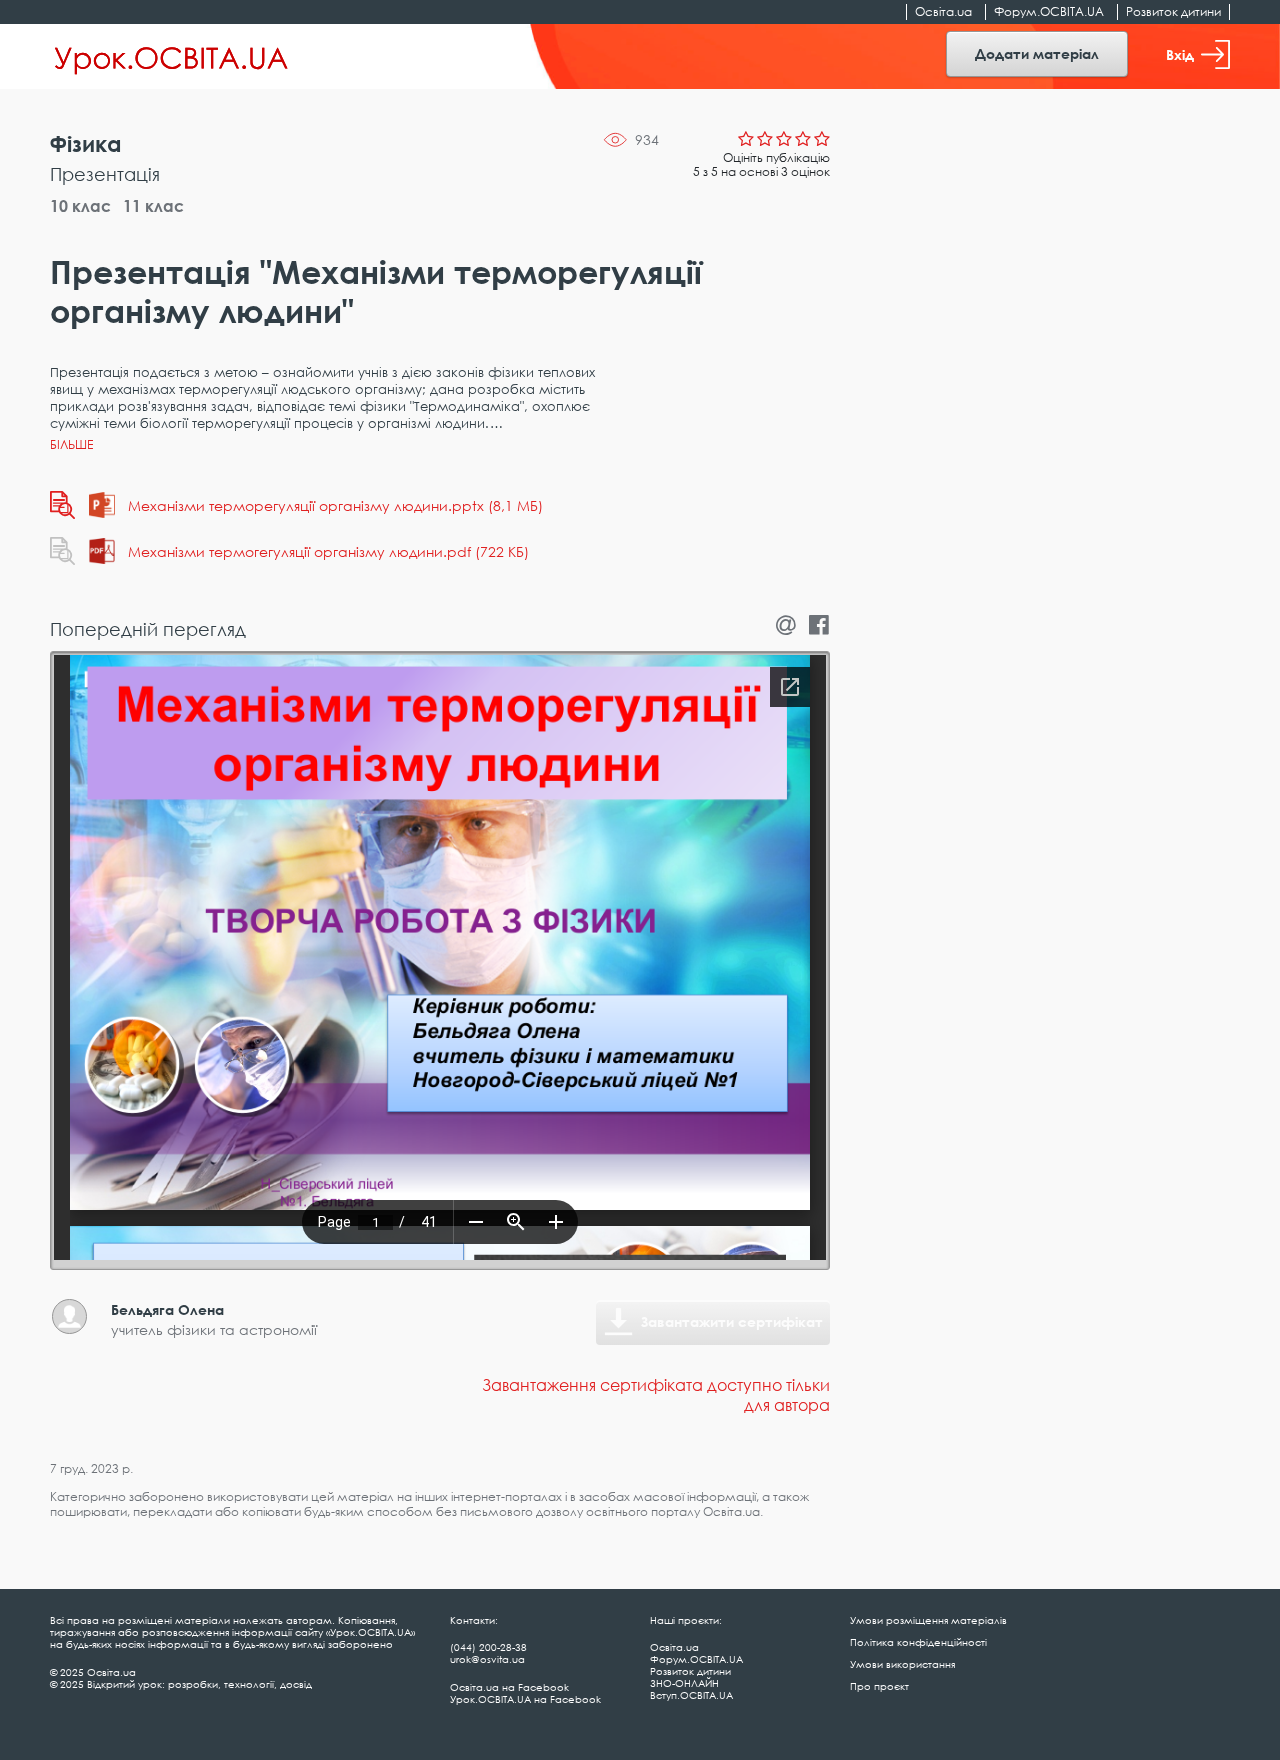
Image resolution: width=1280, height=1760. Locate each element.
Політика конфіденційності (918, 1642)
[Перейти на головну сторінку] (171, 57)
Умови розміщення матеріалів (928, 1620)
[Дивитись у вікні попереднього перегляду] (62, 505)
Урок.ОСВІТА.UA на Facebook (525, 1699)
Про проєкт (879, 1686)
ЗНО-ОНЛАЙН (684, 1683)
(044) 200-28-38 (488, 1647)
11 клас (153, 206)
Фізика (86, 143)
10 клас (80, 206)
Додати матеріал (1037, 53)
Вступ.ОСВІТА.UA (691, 1695)
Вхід (1180, 54)
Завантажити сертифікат (732, 1321)
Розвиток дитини (1173, 11)
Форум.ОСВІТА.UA (1049, 11)
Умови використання (902, 1664)
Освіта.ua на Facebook (509, 1687)
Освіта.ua (943, 11)
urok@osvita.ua (487, 1659)
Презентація (105, 174)
